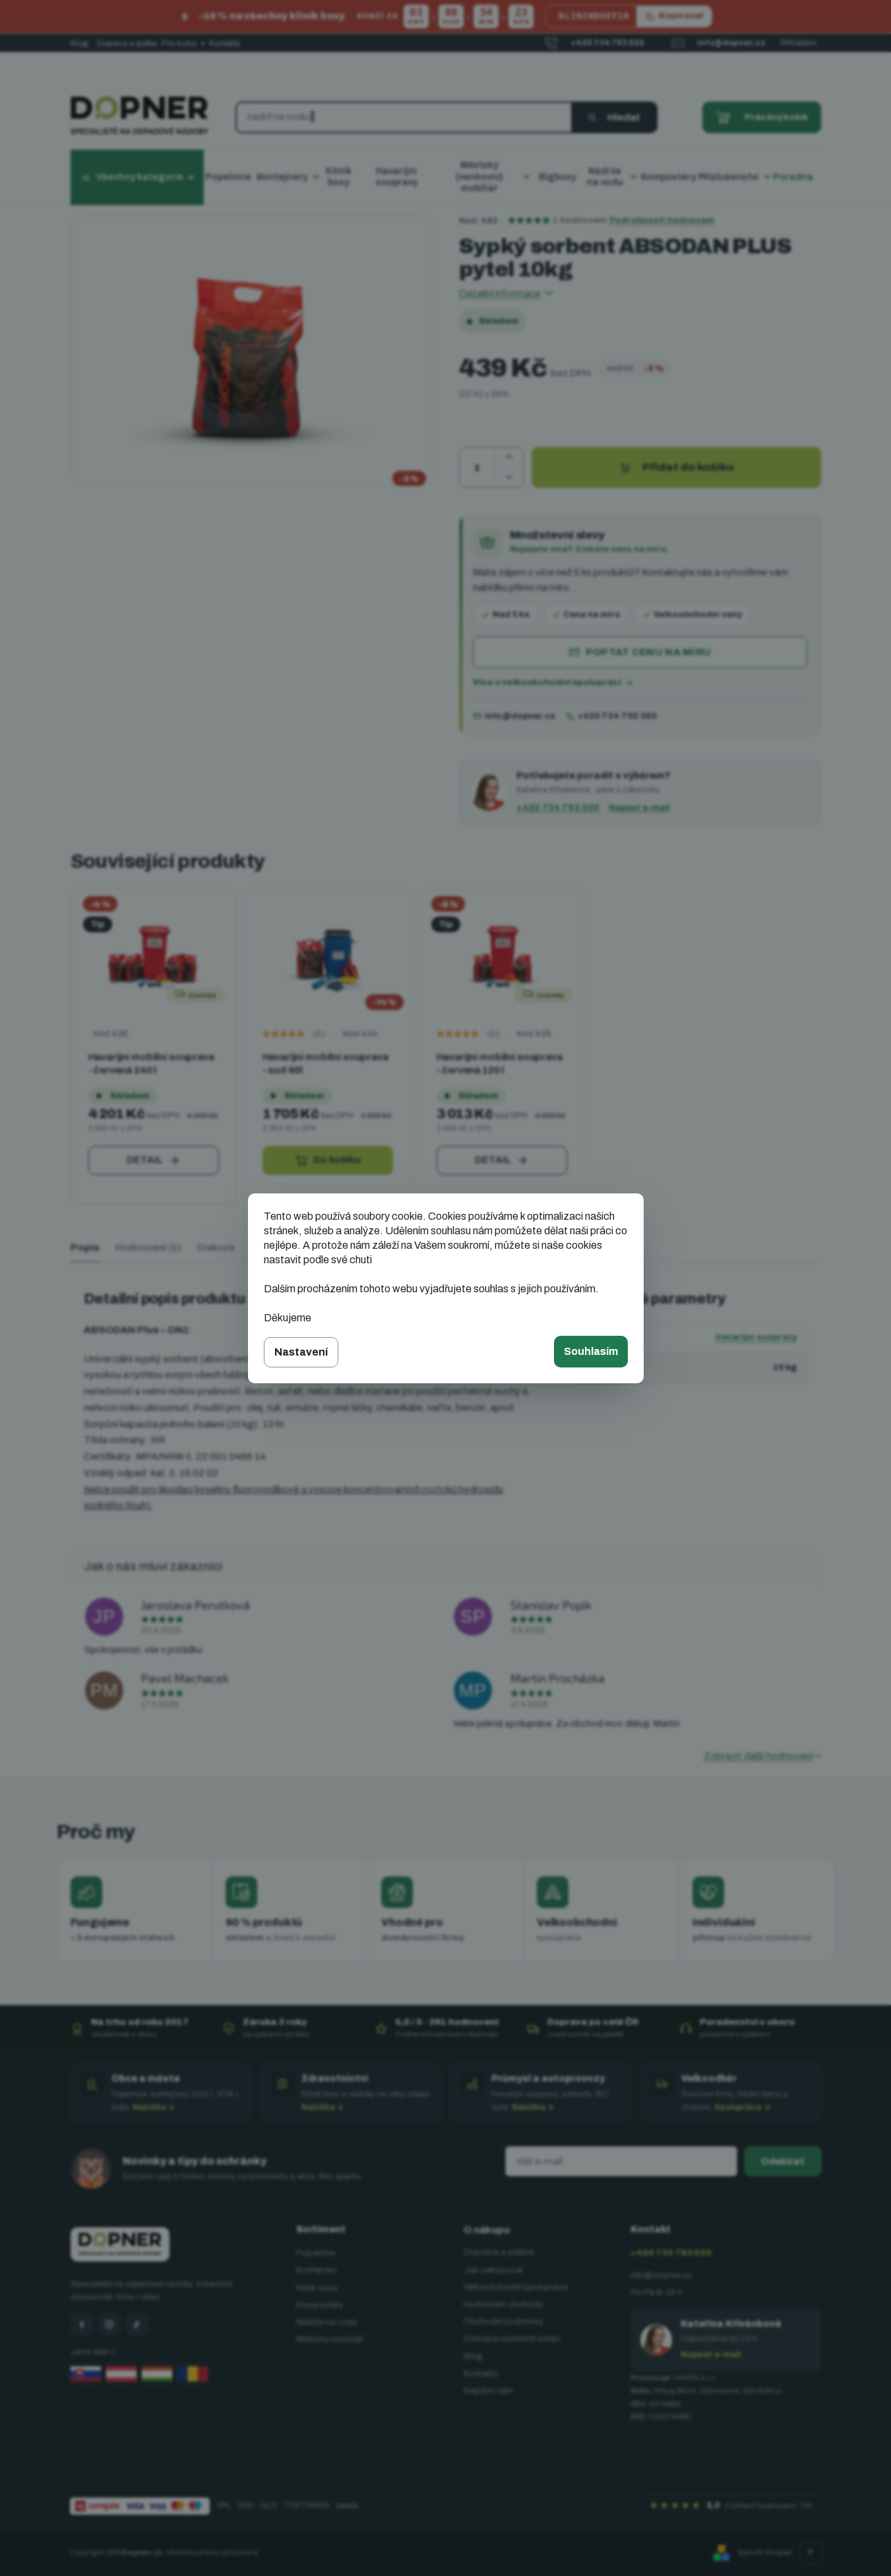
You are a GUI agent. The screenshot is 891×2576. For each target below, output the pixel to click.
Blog (79, 44)
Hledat (624, 117)
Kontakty (225, 44)
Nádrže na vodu (327, 2322)
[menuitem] (234, 178)
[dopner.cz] (109, 2324)
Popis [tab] (85, 1247)
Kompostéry (320, 2305)
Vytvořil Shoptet (764, 2552)
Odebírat (783, 2162)
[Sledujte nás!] (82, 2324)
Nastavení (301, 1352)
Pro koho (183, 44)
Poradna (793, 177)
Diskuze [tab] (216, 1247)
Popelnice (316, 2253)
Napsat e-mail (639, 807)
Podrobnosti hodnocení (662, 220)
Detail (145, 1160)
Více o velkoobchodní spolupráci (547, 682)
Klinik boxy (317, 2288)
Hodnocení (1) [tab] (148, 1247)
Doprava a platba (127, 44)
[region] (446, 1047)
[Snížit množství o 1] (508, 477)
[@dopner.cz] (137, 2324)
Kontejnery (317, 2270)
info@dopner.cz (520, 716)
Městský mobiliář (329, 2339)
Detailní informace (500, 293)
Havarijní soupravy (756, 1337)
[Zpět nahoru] (811, 2553)
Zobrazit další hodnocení (758, 1756)
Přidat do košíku (688, 467)
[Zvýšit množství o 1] (508, 458)
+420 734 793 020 (617, 716)
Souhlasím (591, 1351)
